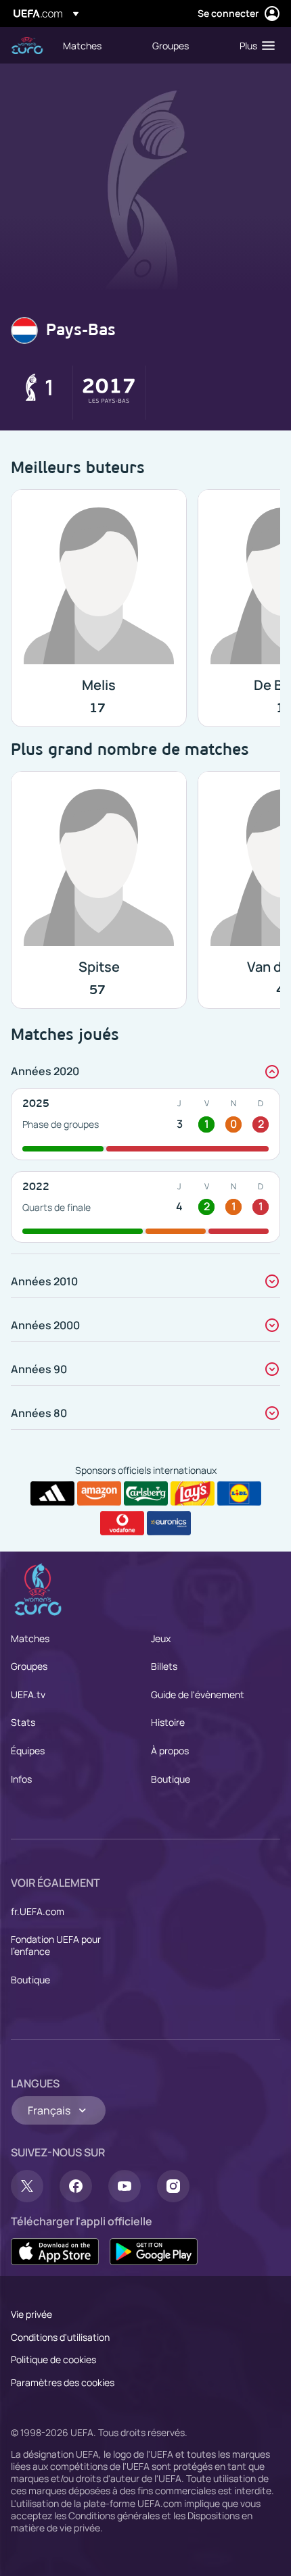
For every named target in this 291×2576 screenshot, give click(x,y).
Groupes (29, 1666)
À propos (170, 1751)
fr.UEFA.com (38, 1911)
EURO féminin (27, 46)
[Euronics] (169, 1523)
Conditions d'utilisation (60, 2337)
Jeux (161, 1638)
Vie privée (31, 2314)
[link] (82, 45)
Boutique (171, 1779)
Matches (30, 1638)
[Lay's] (193, 1493)
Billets (164, 1666)
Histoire (168, 1722)
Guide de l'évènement (198, 1694)
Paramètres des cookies (63, 2382)
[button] (254, 45)
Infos (21, 1779)
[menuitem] (96, 45)
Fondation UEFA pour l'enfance (56, 1945)
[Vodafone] (122, 1523)
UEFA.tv (28, 1694)
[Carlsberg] (146, 1493)
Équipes (28, 1751)
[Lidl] (239, 1493)
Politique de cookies (53, 2359)
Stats (23, 1722)
